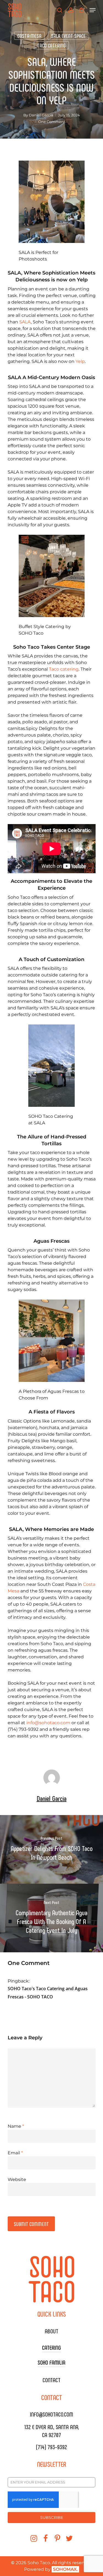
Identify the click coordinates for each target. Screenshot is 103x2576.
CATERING (51, 2347)
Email (15, 2153)
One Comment (52, 122)
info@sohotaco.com (48, 1723)
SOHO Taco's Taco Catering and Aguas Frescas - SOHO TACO (48, 1993)
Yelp (80, 361)
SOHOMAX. (65, 2569)
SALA (25, 322)
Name (16, 2126)
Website (17, 2179)
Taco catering (64, 669)
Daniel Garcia (41, 115)
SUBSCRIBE (52, 2518)
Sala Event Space (68, 36)
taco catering (51, 45)
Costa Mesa (29, 36)
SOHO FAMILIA (51, 2362)
